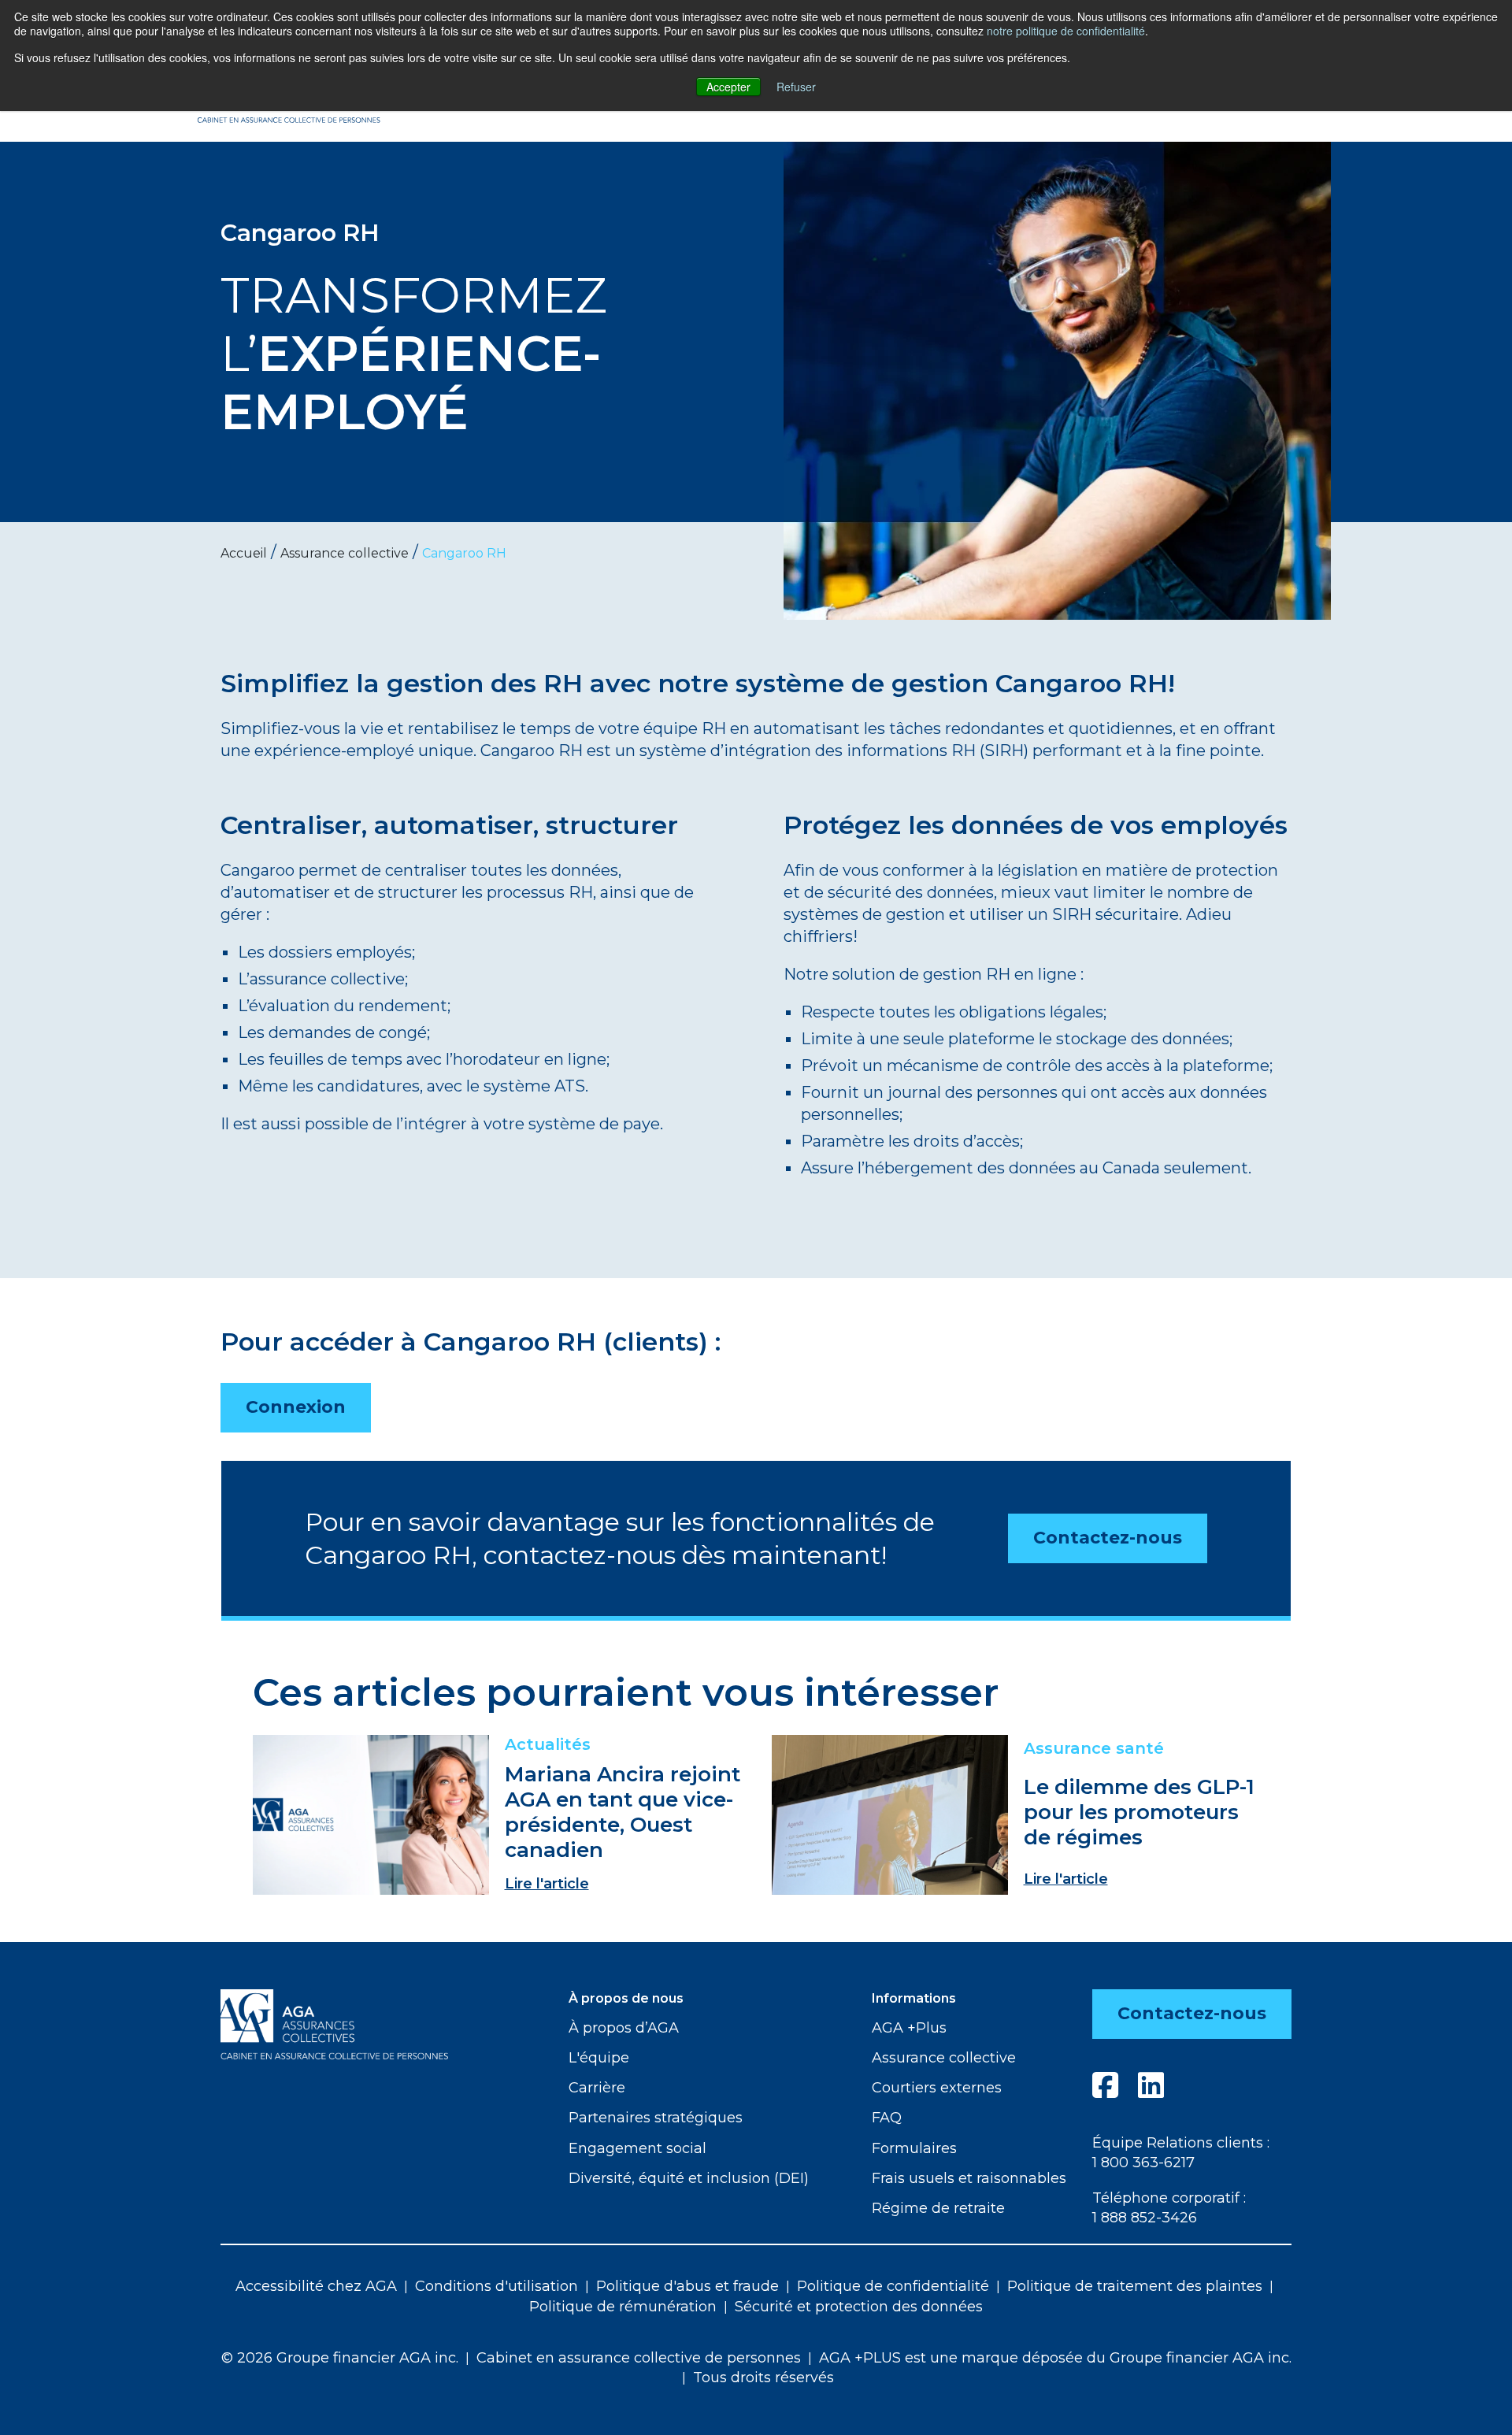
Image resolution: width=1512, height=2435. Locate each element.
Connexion (296, 1407)
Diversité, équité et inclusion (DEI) (689, 2178)
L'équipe (599, 2058)
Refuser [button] (796, 87)
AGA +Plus (909, 2028)
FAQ (887, 2118)
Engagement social (637, 2148)
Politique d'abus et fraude (687, 2286)
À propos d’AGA (624, 2028)
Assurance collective (944, 2058)
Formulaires (914, 2148)
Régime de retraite (938, 2208)
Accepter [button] (728, 87)
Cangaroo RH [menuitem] (464, 553)
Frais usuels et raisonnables (969, 2178)
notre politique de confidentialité (1066, 31)
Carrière (597, 2088)
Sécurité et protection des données (859, 2307)
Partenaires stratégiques (656, 2118)
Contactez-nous (1108, 1538)
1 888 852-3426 (1145, 2218)
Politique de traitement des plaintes (1135, 2286)
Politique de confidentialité (893, 2286)
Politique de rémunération (623, 2307)
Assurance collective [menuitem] (345, 553)
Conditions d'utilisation (497, 2286)
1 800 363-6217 (1143, 2163)
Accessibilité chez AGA (316, 2286)
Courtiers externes (937, 2088)
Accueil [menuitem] (244, 553)
